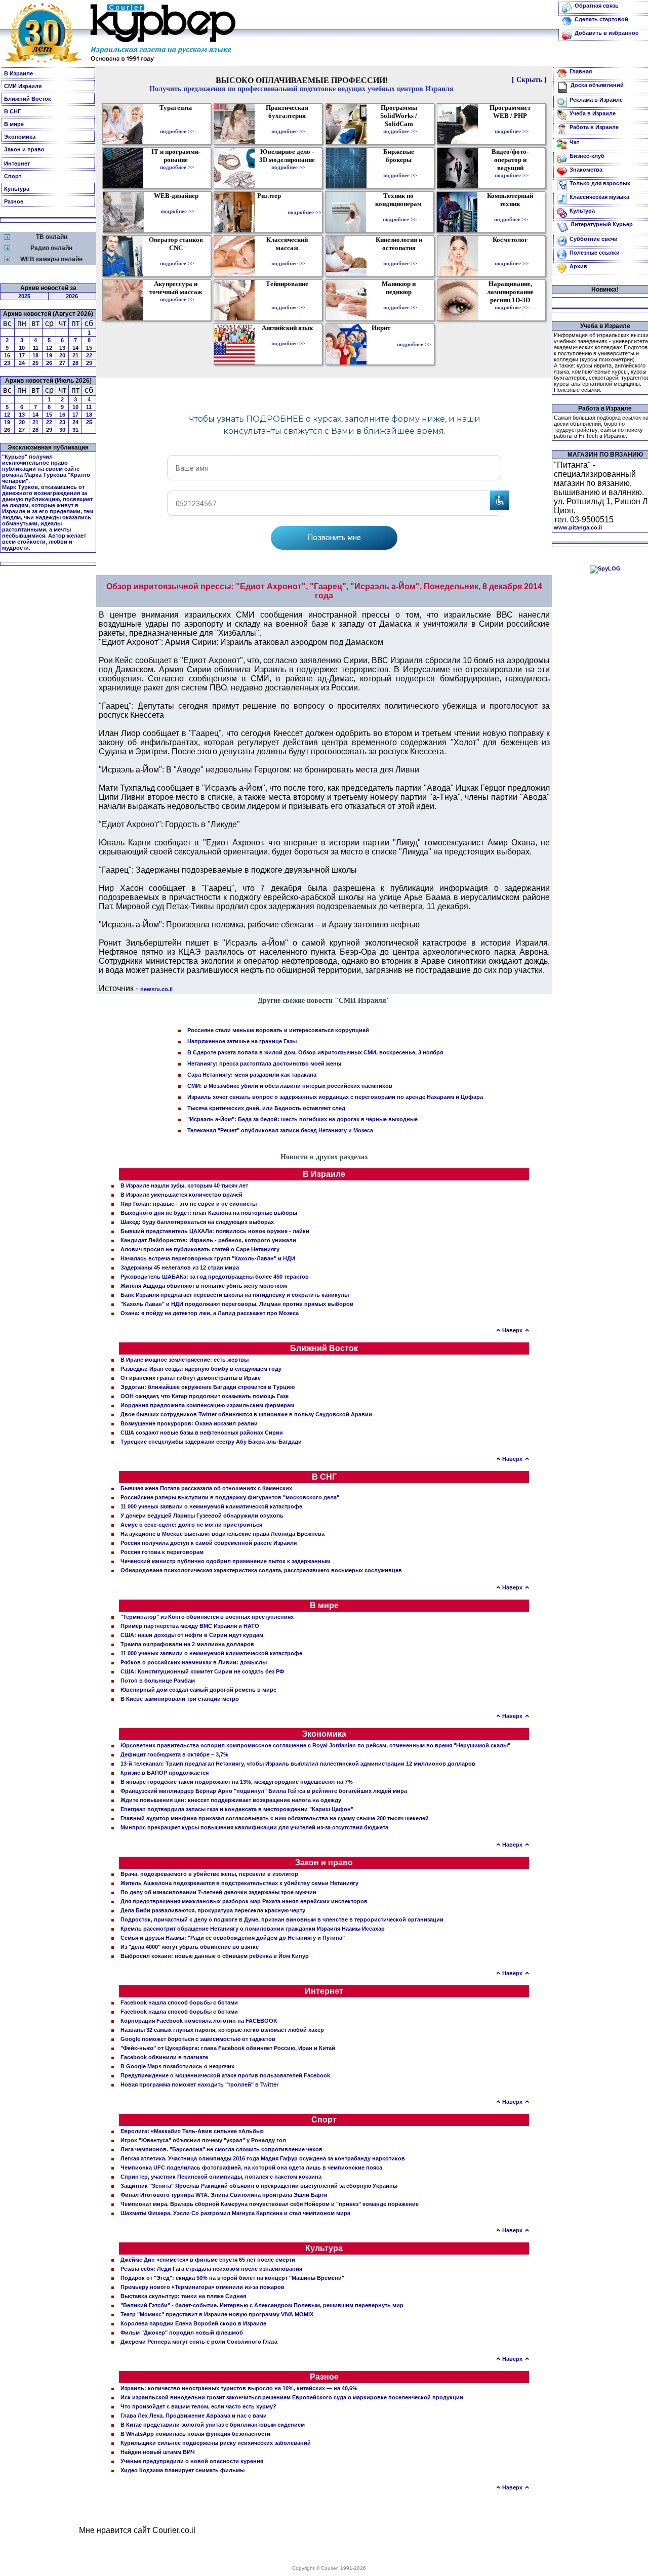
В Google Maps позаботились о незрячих (177, 2066)
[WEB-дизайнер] (177, 204)
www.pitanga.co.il (578, 527)
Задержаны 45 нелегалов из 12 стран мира (180, 1267)
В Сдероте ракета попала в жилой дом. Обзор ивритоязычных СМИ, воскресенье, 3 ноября (315, 1052)
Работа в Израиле (594, 127)
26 (49, 363)
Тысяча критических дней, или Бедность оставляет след (266, 1108)
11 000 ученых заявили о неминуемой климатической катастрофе (211, 1506)
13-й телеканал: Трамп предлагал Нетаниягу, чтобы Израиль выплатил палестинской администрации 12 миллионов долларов (298, 1764)
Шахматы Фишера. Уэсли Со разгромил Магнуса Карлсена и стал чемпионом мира (235, 2213)
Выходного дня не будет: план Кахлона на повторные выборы (209, 1213)
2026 (72, 296)
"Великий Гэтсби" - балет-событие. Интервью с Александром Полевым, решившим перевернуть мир (262, 2305)
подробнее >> (177, 131)
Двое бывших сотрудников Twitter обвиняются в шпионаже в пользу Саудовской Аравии (246, 1414)
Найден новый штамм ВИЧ (158, 2452)
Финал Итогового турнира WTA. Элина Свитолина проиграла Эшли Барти (224, 2195)
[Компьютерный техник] (511, 212)
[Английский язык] (289, 336)
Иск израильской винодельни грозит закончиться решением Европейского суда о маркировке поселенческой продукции (292, 2397)
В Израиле (18, 73)
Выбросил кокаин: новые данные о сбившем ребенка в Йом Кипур (215, 1956)
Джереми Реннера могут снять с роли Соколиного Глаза (199, 2342)
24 (22, 363)
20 (62, 355)
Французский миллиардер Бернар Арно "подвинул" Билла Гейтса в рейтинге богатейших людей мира (264, 1791)
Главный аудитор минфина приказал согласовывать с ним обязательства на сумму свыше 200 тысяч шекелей (275, 1818)
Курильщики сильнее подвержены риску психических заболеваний (216, 2443)
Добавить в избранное (606, 33)
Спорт (13, 176)
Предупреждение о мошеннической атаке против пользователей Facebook (225, 2075)
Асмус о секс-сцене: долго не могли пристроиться (191, 1525)
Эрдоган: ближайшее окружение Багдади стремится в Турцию (208, 1387)
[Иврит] (383, 344)
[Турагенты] (177, 124)
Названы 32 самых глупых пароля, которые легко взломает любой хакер (222, 2030)
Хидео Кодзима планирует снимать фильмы (183, 2470)
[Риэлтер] (271, 212)
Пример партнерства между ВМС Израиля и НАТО (190, 1626)
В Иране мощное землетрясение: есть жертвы (185, 1360)
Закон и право (24, 149)
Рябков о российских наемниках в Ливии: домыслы (194, 1662)
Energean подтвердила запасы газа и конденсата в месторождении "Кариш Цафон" (237, 1809)
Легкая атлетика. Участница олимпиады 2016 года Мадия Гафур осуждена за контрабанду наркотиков (263, 2158)
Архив (578, 266)
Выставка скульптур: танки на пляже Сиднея (183, 2296)
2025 (24, 296)
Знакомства (586, 170)
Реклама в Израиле (596, 100)
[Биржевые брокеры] (400, 168)
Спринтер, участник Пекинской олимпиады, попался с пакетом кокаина (221, 2177)
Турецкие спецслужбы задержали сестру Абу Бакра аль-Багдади (211, 1442)
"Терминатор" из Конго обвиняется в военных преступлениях (207, 1617)
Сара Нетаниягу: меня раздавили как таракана (252, 1075)
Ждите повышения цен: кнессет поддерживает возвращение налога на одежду (231, 1800)
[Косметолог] (511, 256)
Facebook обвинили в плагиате (164, 2057)
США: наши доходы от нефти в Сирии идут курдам (192, 1635)
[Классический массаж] (288, 256)
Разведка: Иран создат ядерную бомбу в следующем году (201, 1369)
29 (89, 363)
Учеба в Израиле (593, 113)
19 (49, 355)
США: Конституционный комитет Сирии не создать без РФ (202, 1671)
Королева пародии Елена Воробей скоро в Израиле (193, 2323)
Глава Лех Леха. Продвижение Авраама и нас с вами (194, 2416)
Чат (574, 142)
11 (36, 348)
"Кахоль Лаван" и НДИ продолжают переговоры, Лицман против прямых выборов (237, 1304)
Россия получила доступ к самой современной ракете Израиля (209, 1543)
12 (49, 348)
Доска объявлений (597, 85)
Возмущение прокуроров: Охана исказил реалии (189, 1423)
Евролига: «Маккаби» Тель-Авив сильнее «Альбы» (192, 2131)
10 (22, 348)
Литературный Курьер (602, 224)
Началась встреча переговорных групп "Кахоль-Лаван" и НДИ (208, 1258)
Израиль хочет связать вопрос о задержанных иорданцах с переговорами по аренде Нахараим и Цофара (335, 1097)
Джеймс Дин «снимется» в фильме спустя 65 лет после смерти (208, 2260)
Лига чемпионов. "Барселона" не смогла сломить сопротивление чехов (221, 2149)
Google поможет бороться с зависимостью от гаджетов (198, 2039)
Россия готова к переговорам (162, 1552)
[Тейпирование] (288, 300)
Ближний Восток (28, 99)
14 (75, 348)
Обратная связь (597, 6)
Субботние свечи (594, 239)
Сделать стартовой (601, 19)
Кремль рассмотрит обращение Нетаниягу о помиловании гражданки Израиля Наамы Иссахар (253, 1929)
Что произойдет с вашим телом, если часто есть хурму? (198, 2406)
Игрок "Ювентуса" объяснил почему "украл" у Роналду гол (203, 2140)
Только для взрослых (600, 183)
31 (75, 430)
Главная (581, 71)
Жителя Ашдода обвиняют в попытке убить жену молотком (204, 1286)
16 (7, 355)
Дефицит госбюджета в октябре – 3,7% (174, 1754)
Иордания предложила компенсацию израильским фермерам (207, 1405)
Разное (14, 201)
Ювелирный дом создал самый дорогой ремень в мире (198, 1690)
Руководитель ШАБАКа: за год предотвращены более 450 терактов (215, 1277)
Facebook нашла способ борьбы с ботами (179, 2002)
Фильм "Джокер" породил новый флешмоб (182, 2333)
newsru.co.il (156, 989)
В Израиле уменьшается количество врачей (181, 1195)
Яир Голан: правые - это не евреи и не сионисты (189, 1204)
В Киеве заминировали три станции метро (180, 1699)
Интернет (17, 163)
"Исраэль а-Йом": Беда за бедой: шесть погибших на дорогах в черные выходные (302, 1119)
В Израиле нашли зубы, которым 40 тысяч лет (184, 1185)
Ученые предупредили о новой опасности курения (192, 2461)
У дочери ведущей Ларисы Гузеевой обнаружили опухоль (202, 1516)
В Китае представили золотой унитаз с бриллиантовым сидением (213, 2425)
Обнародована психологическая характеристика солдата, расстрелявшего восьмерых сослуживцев (261, 1570)
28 (75, 363)
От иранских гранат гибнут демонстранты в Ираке (191, 1378)
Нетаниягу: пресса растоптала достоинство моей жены (264, 1064)
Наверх (512, 1330)
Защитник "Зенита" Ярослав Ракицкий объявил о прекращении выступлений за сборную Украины (259, 2186)
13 (62, 348)
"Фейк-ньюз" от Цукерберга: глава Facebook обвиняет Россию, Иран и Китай (228, 2048)
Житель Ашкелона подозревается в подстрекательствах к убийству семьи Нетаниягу (239, 1883)
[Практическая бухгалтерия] (288, 124)
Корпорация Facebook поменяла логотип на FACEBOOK (199, 2021)
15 (89, 348)
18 (35, 355)
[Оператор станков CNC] (177, 256)
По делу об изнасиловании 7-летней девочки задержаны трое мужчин (218, 1892)
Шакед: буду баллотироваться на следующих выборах (197, 1222)
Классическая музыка (599, 197)
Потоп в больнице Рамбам (158, 1681)
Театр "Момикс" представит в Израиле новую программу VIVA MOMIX (217, 2314)
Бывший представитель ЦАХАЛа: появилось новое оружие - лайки (215, 1231)
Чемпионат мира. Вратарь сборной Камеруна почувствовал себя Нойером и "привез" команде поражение (270, 2204)
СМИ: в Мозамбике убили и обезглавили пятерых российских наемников (290, 1086)
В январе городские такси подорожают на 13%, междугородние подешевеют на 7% (237, 1782)
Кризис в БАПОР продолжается (165, 1773)
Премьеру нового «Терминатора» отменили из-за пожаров (202, 2287)
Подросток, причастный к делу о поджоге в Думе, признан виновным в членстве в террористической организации (282, 1919)
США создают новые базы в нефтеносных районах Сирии (202, 1433)
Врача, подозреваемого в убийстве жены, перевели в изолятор (209, 1874)
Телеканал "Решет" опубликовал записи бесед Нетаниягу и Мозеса (280, 1130)
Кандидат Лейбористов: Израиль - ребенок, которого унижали (208, 1240)
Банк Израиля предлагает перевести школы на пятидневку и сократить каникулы (235, 1295)
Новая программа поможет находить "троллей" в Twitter (199, 2084)
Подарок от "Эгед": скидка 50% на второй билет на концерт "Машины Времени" (232, 2278)
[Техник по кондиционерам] (400, 212)
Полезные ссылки (595, 253)
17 (22, 355)
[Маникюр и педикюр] (400, 300)
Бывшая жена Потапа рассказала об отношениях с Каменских (206, 1488)
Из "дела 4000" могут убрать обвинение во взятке (190, 1947)
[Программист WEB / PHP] (512, 124)
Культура (17, 189)
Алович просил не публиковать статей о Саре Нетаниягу (200, 1249)
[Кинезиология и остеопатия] (400, 256)
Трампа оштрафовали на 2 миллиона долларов (187, 1644)
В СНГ (12, 111)
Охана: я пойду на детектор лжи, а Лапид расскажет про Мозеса (210, 1313)
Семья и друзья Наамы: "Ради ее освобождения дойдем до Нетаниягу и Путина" (233, 1938)
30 (62, 430)
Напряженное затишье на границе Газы (242, 1041)
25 (35, 363)
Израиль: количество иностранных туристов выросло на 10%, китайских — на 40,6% (239, 2388)
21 (75, 355)
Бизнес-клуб (587, 156)
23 (7, 363)
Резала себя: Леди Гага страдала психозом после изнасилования (211, 2269)
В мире (14, 124)
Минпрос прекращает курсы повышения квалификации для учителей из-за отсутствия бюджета (254, 1827)
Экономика (20, 137)
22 (89, 355)
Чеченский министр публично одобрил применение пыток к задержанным (225, 1561)
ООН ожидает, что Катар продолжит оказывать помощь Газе (205, 1396)
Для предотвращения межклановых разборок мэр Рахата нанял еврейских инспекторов (244, 1901)
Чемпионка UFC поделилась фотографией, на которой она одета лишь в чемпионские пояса (251, 2168)
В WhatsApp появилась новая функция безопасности (195, 2434)
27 (62, 363)
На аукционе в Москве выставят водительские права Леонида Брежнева (222, 1534)
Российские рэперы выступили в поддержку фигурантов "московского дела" (230, 1497)
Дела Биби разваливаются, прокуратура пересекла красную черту (213, 1910)
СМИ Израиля (23, 86)
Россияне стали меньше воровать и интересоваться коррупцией (278, 1030)
